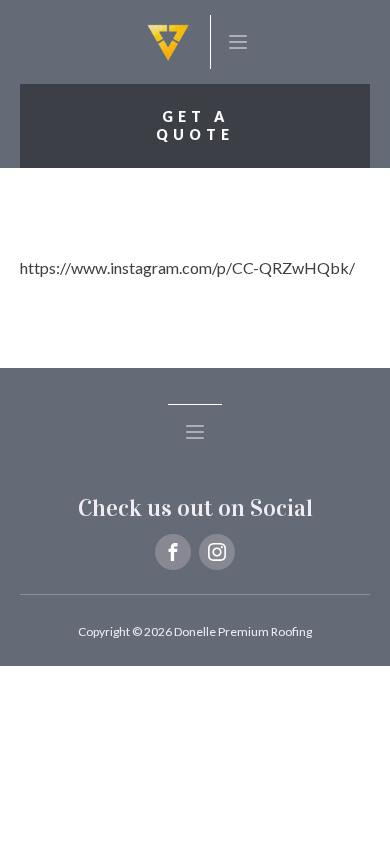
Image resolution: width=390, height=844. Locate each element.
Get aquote (195, 125)
